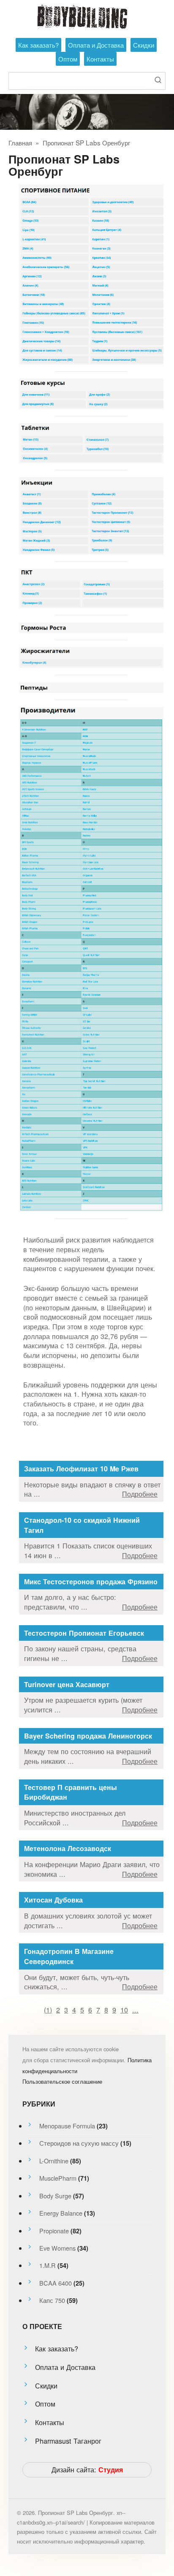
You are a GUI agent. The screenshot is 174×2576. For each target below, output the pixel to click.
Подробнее (140, 1494)
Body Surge (55, 2196)
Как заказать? (38, 45)
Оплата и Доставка (96, 45)
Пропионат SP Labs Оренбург (86, 142)
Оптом (68, 59)
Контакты (100, 59)
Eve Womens (57, 2248)
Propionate (54, 2231)
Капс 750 (52, 2300)
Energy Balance (61, 2213)
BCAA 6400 (56, 2283)
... (135, 2010)
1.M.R (48, 2265)
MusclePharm (58, 2178)
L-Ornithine (54, 2161)
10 (124, 2010)
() (48, 2010)
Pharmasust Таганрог (68, 2441)
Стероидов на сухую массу (79, 2143)
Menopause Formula (67, 2126)
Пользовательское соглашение (62, 2081)
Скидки (144, 45)
